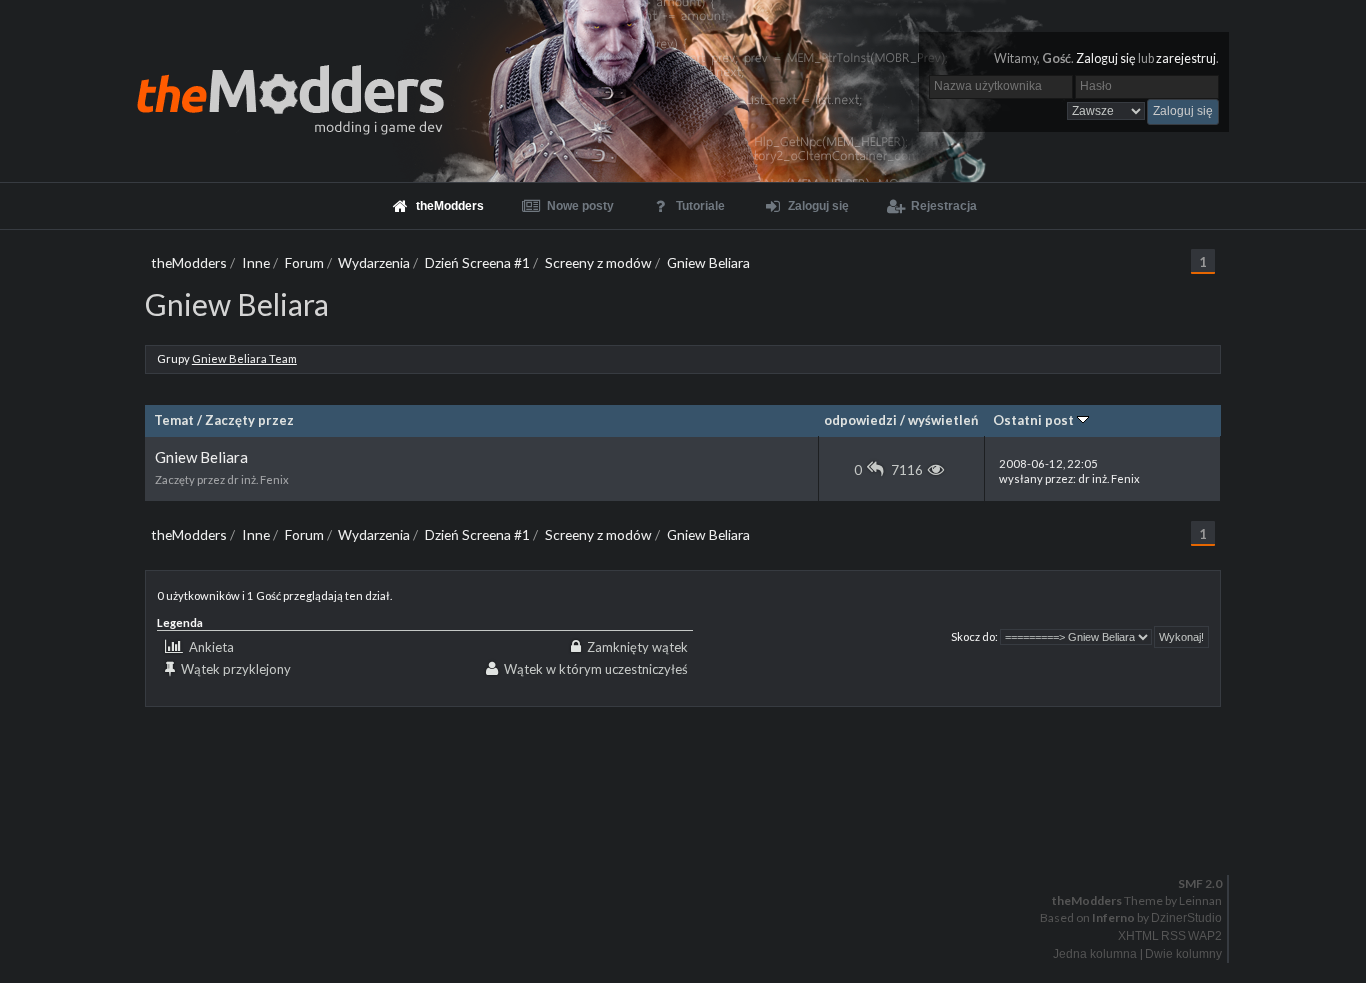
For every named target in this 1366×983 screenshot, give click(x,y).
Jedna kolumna (1095, 954)
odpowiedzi (860, 420)
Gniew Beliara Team (244, 358)
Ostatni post (1035, 420)
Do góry (691, 832)
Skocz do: (974, 636)
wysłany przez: (1069, 471)
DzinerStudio (1186, 918)
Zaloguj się (1106, 58)
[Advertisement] (683, 752)
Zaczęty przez (249, 420)
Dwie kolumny (1183, 954)
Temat (174, 420)
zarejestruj (1186, 58)
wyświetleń (943, 420)
